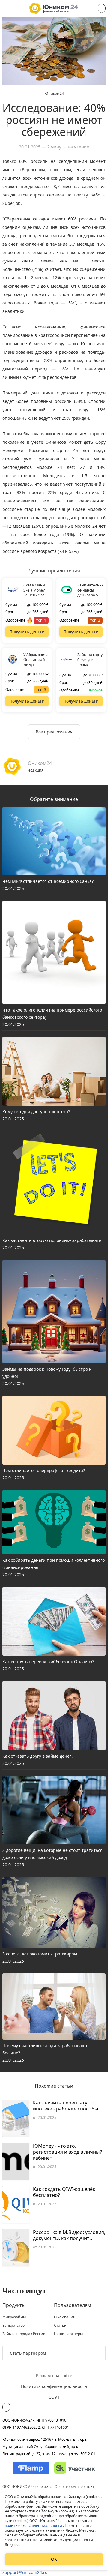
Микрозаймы (14, 2317)
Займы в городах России (24, 2334)
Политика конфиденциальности (54, 2386)
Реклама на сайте (54, 2375)
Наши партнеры (68, 2334)
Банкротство (13, 2326)
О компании (65, 2317)
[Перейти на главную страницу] (54, 8)
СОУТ (54, 2397)
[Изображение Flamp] (31, 2468)
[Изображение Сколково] (75, 2468)
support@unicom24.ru (25, 2572)
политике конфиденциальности (34, 2525)
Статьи (60, 2326)
